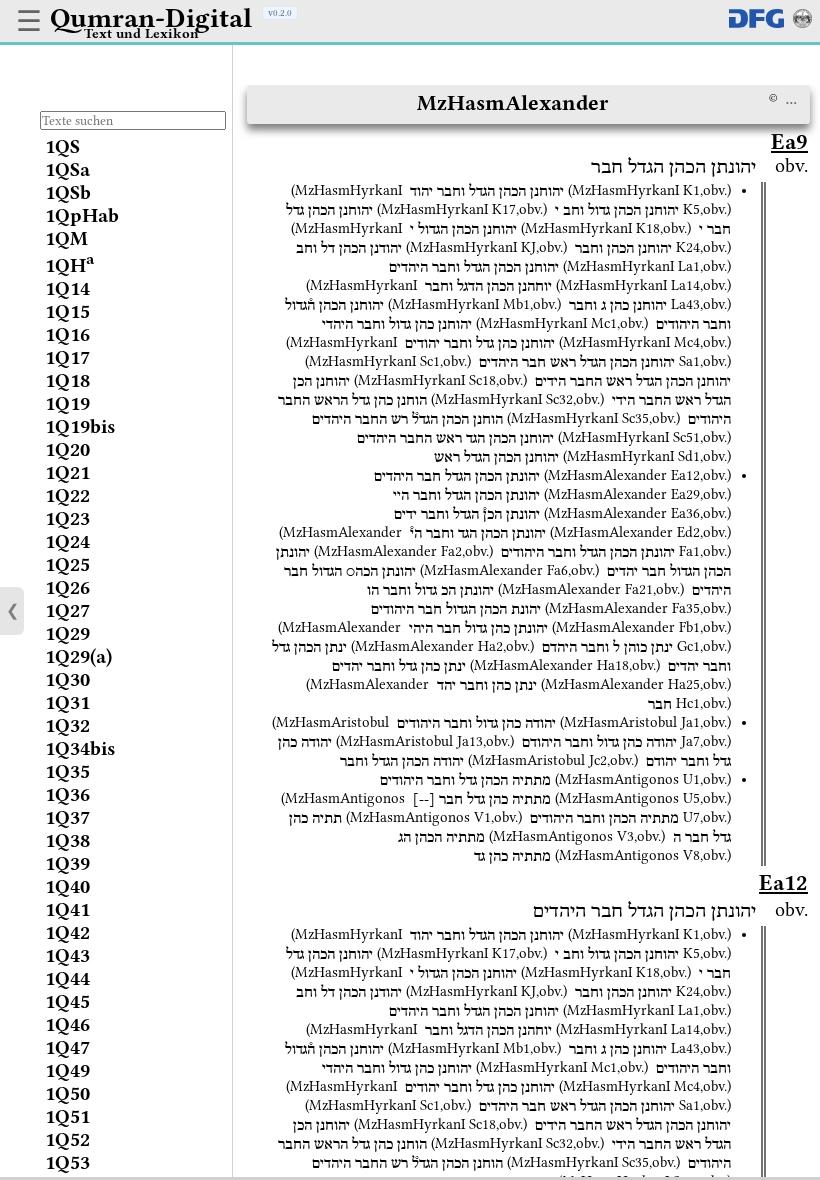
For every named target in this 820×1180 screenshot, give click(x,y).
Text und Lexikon (141, 33)
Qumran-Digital (151, 18)
